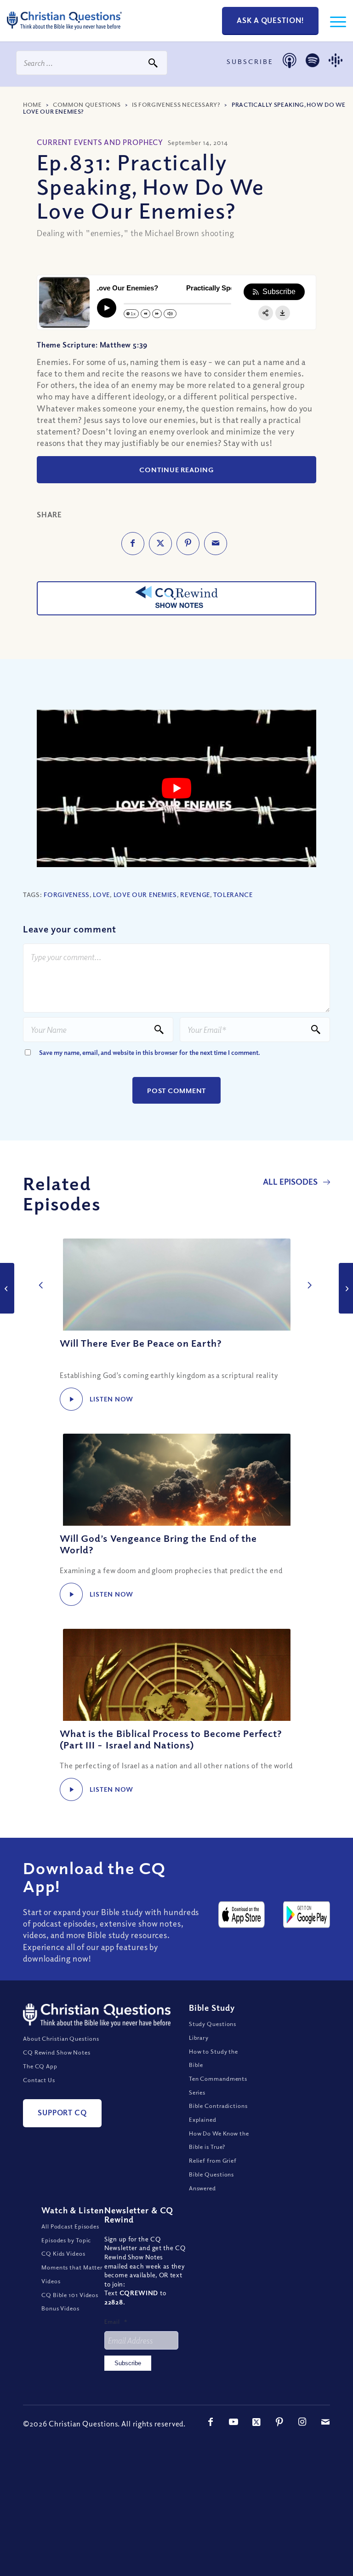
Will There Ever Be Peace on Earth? (141, 1343)
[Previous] (39, 1275)
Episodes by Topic (66, 2240)
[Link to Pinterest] (279, 2422)
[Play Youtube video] (176, 788)
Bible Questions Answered (212, 2181)
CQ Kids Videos (63, 2253)
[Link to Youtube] (233, 2422)
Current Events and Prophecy (100, 142)
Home (32, 104)
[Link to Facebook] (211, 2422)
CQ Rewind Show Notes (57, 2052)
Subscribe (128, 2363)
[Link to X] (256, 2422)
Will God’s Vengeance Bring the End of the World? (158, 1544)
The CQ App (40, 2066)
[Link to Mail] (325, 2422)
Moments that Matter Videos (72, 2274)
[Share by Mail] (216, 544)
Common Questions (87, 104)
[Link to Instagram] (302, 2422)
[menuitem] (333, 21)
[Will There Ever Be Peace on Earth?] (176, 1285)
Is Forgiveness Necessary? (176, 104)
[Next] (307, 1275)
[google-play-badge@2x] (307, 1915)
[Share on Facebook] (133, 544)
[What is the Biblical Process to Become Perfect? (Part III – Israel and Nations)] (176, 1675)
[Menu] (333, 21)
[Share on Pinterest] (188, 544)
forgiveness (67, 894)
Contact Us (39, 2080)
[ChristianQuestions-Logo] (64, 32)
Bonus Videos (60, 2308)
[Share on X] (160, 544)
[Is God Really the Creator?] (7, 1288)
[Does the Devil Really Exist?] (346, 1288)
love (101, 894)
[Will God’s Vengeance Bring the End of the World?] (176, 1480)
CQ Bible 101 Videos (70, 2295)
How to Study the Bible (214, 2058)
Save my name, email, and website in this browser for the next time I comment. (150, 1052)
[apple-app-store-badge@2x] (242, 1915)
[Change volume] (170, 314)
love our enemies (145, 894)
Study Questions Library (213, 2031)
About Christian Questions (61, 2038)
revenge (195, 894)
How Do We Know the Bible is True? (219, 2140)
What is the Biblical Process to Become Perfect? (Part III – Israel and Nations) (171, 1739)
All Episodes (291, 1181)
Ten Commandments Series (218, 2085)
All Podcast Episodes (70, 2226)
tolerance (233, 894)
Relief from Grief (213, 2160)
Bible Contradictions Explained (218, 2113)
